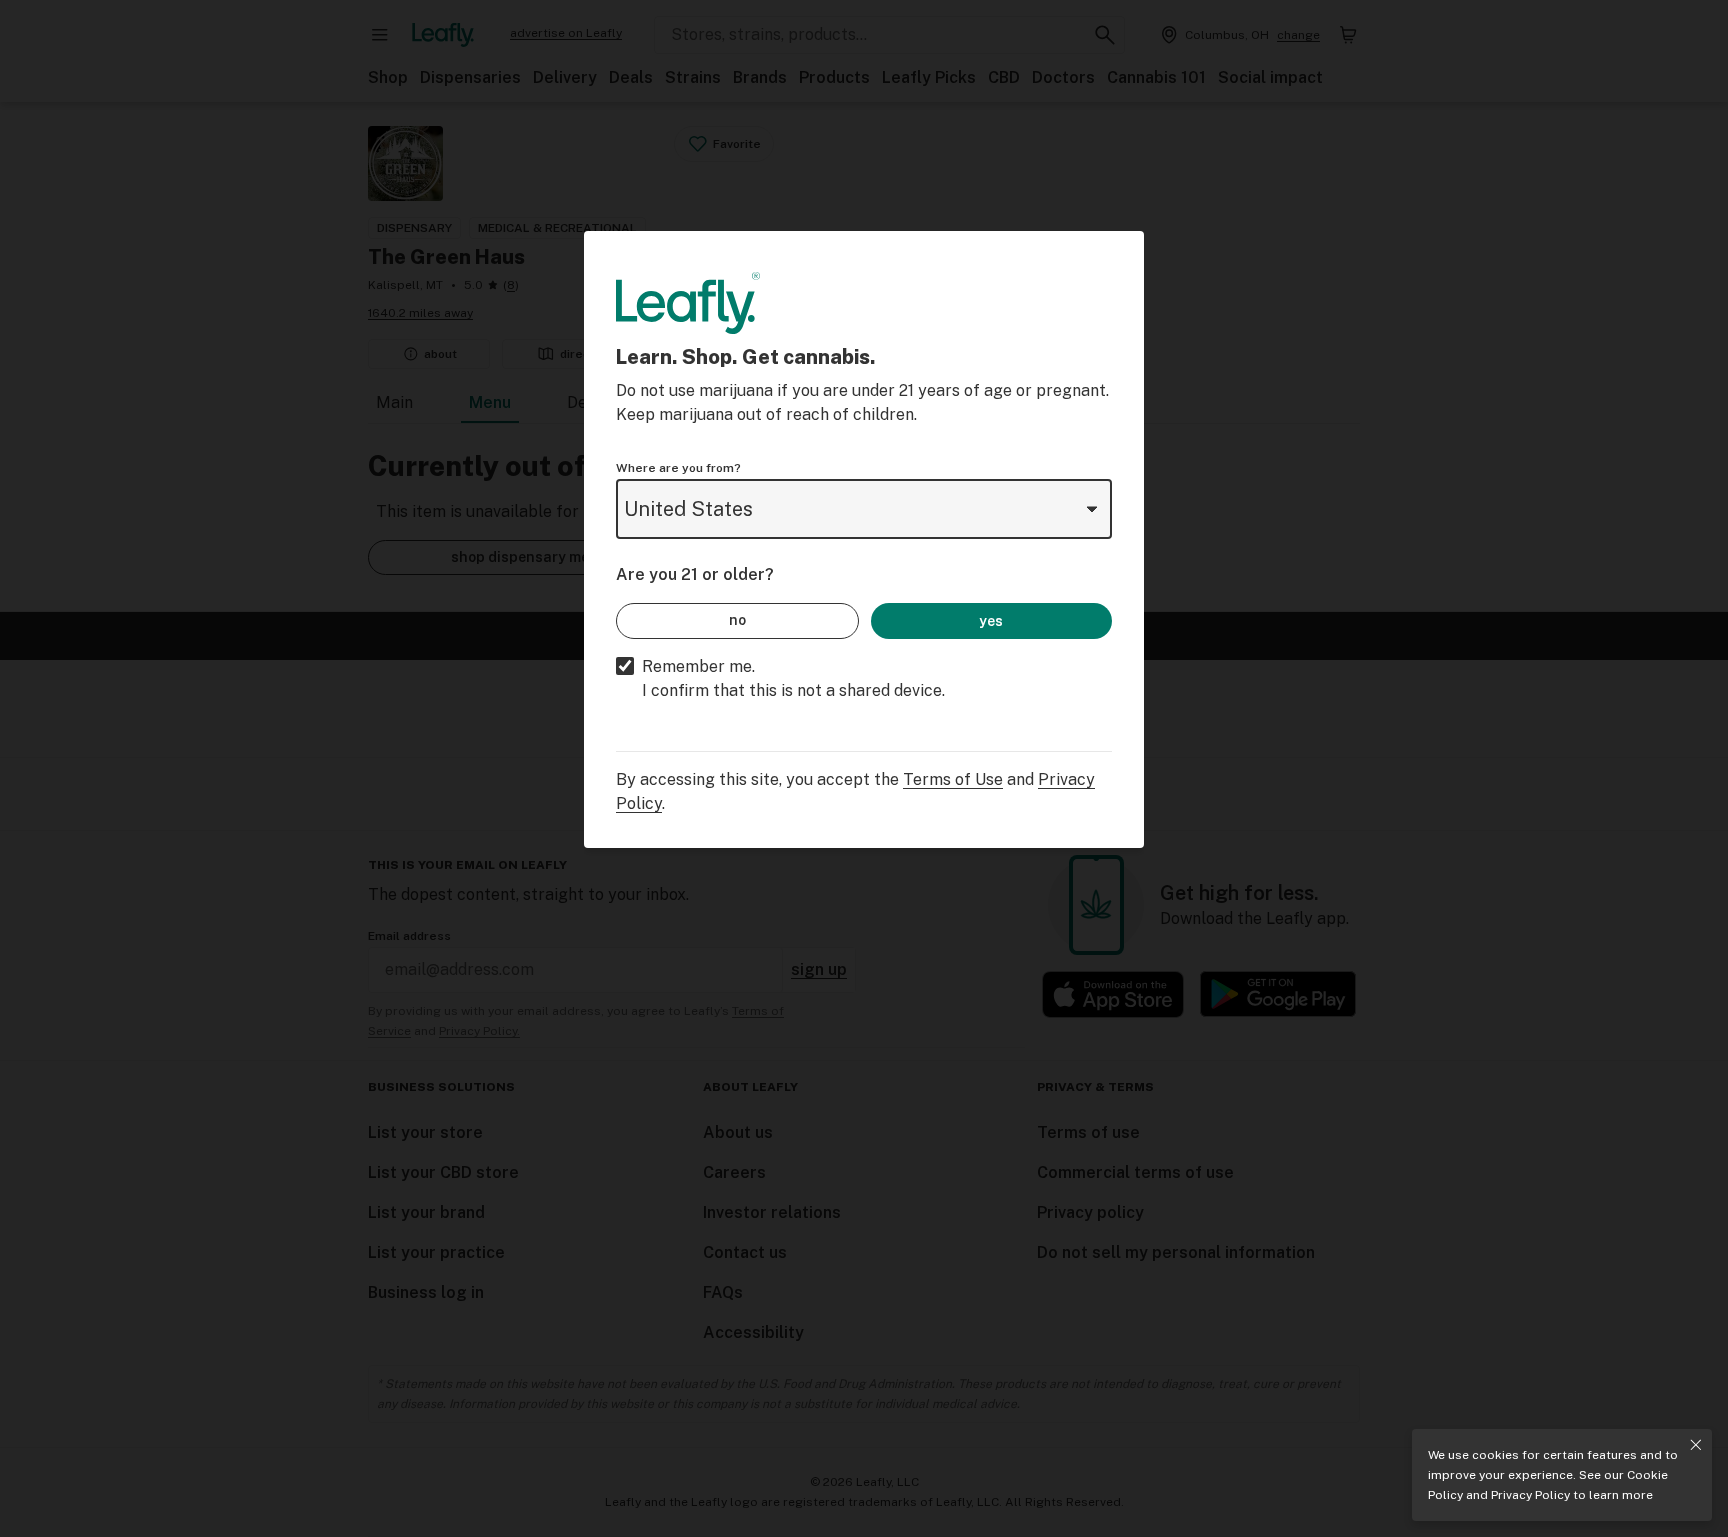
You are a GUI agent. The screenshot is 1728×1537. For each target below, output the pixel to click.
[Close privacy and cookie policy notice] (1696, 1445)
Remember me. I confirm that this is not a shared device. (793, 678)
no (737, 620)
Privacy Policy (1530, 1495)
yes (991, 621)
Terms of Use (953, 779)
